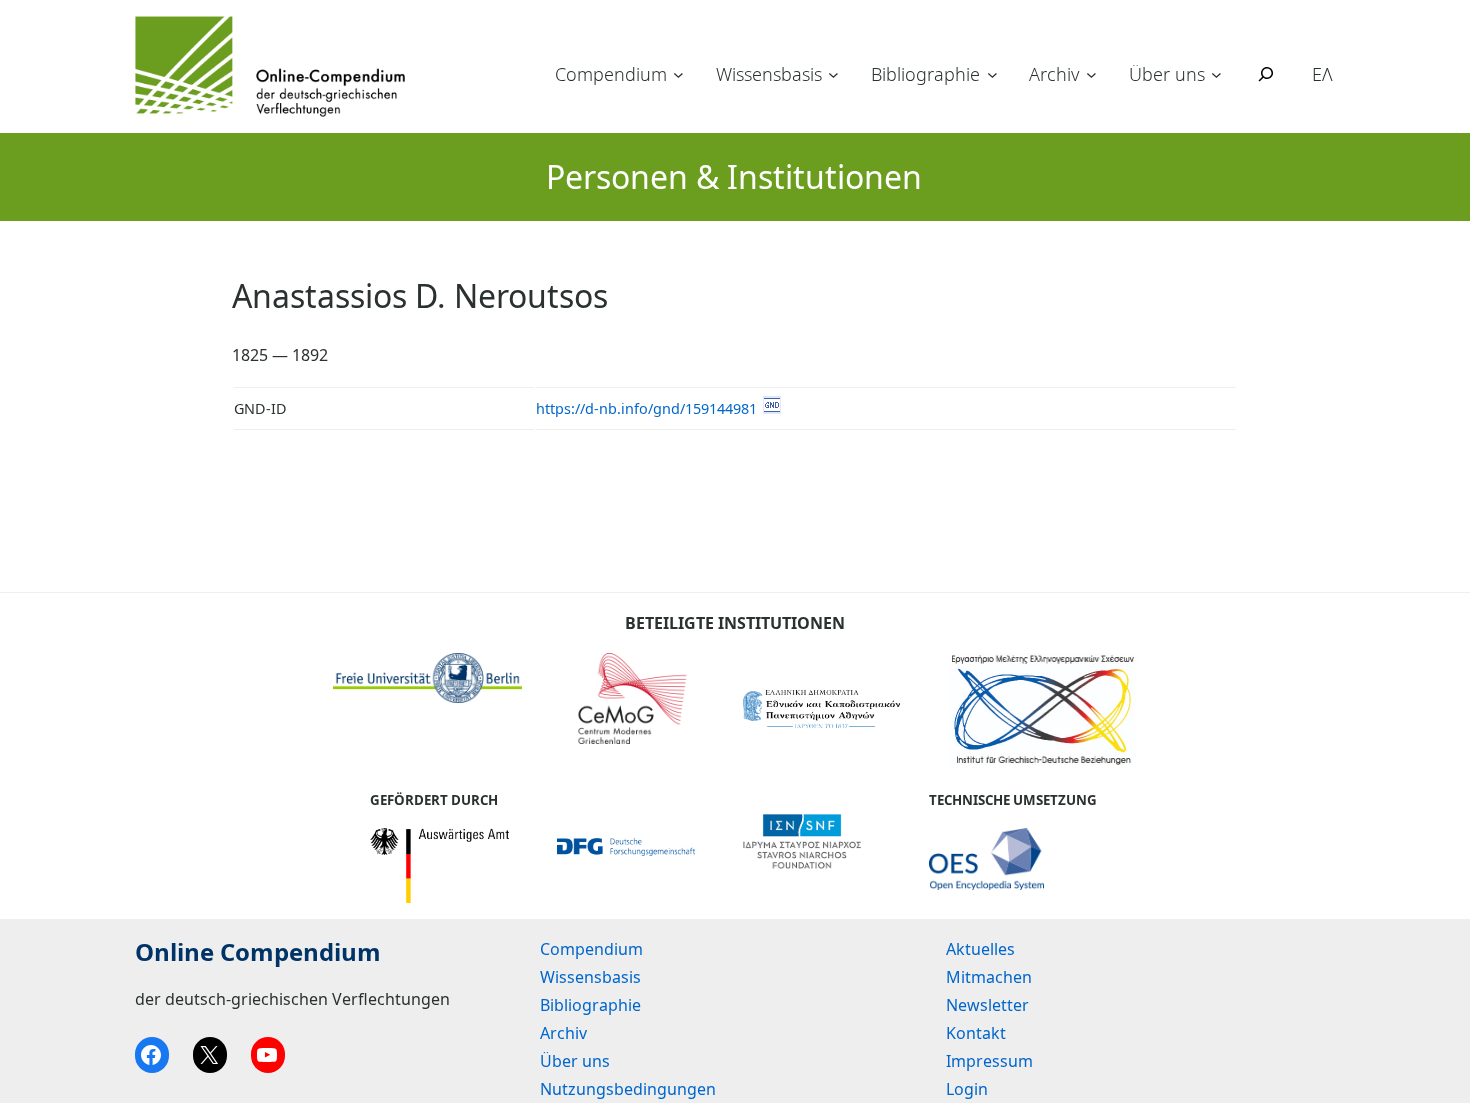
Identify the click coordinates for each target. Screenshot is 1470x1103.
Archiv (1054, 74)
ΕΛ (1322, 74)
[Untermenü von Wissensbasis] (833, 74)
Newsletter (987, 1005)
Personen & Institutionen (734, 176)
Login (967, 1089)
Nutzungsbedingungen (628, 1089)
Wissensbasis (769, 74)
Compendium (611, 74)
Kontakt (976, 1033)
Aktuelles (980, 949)
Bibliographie (925, 74)
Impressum (989, 1061)
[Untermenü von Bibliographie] (992, 74)
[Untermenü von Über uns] (1216, 74)
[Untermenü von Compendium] (678, 74)
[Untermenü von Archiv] (1091, 74)
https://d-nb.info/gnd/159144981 (646, 408)
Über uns (1167, 74)
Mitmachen (989, 977)
